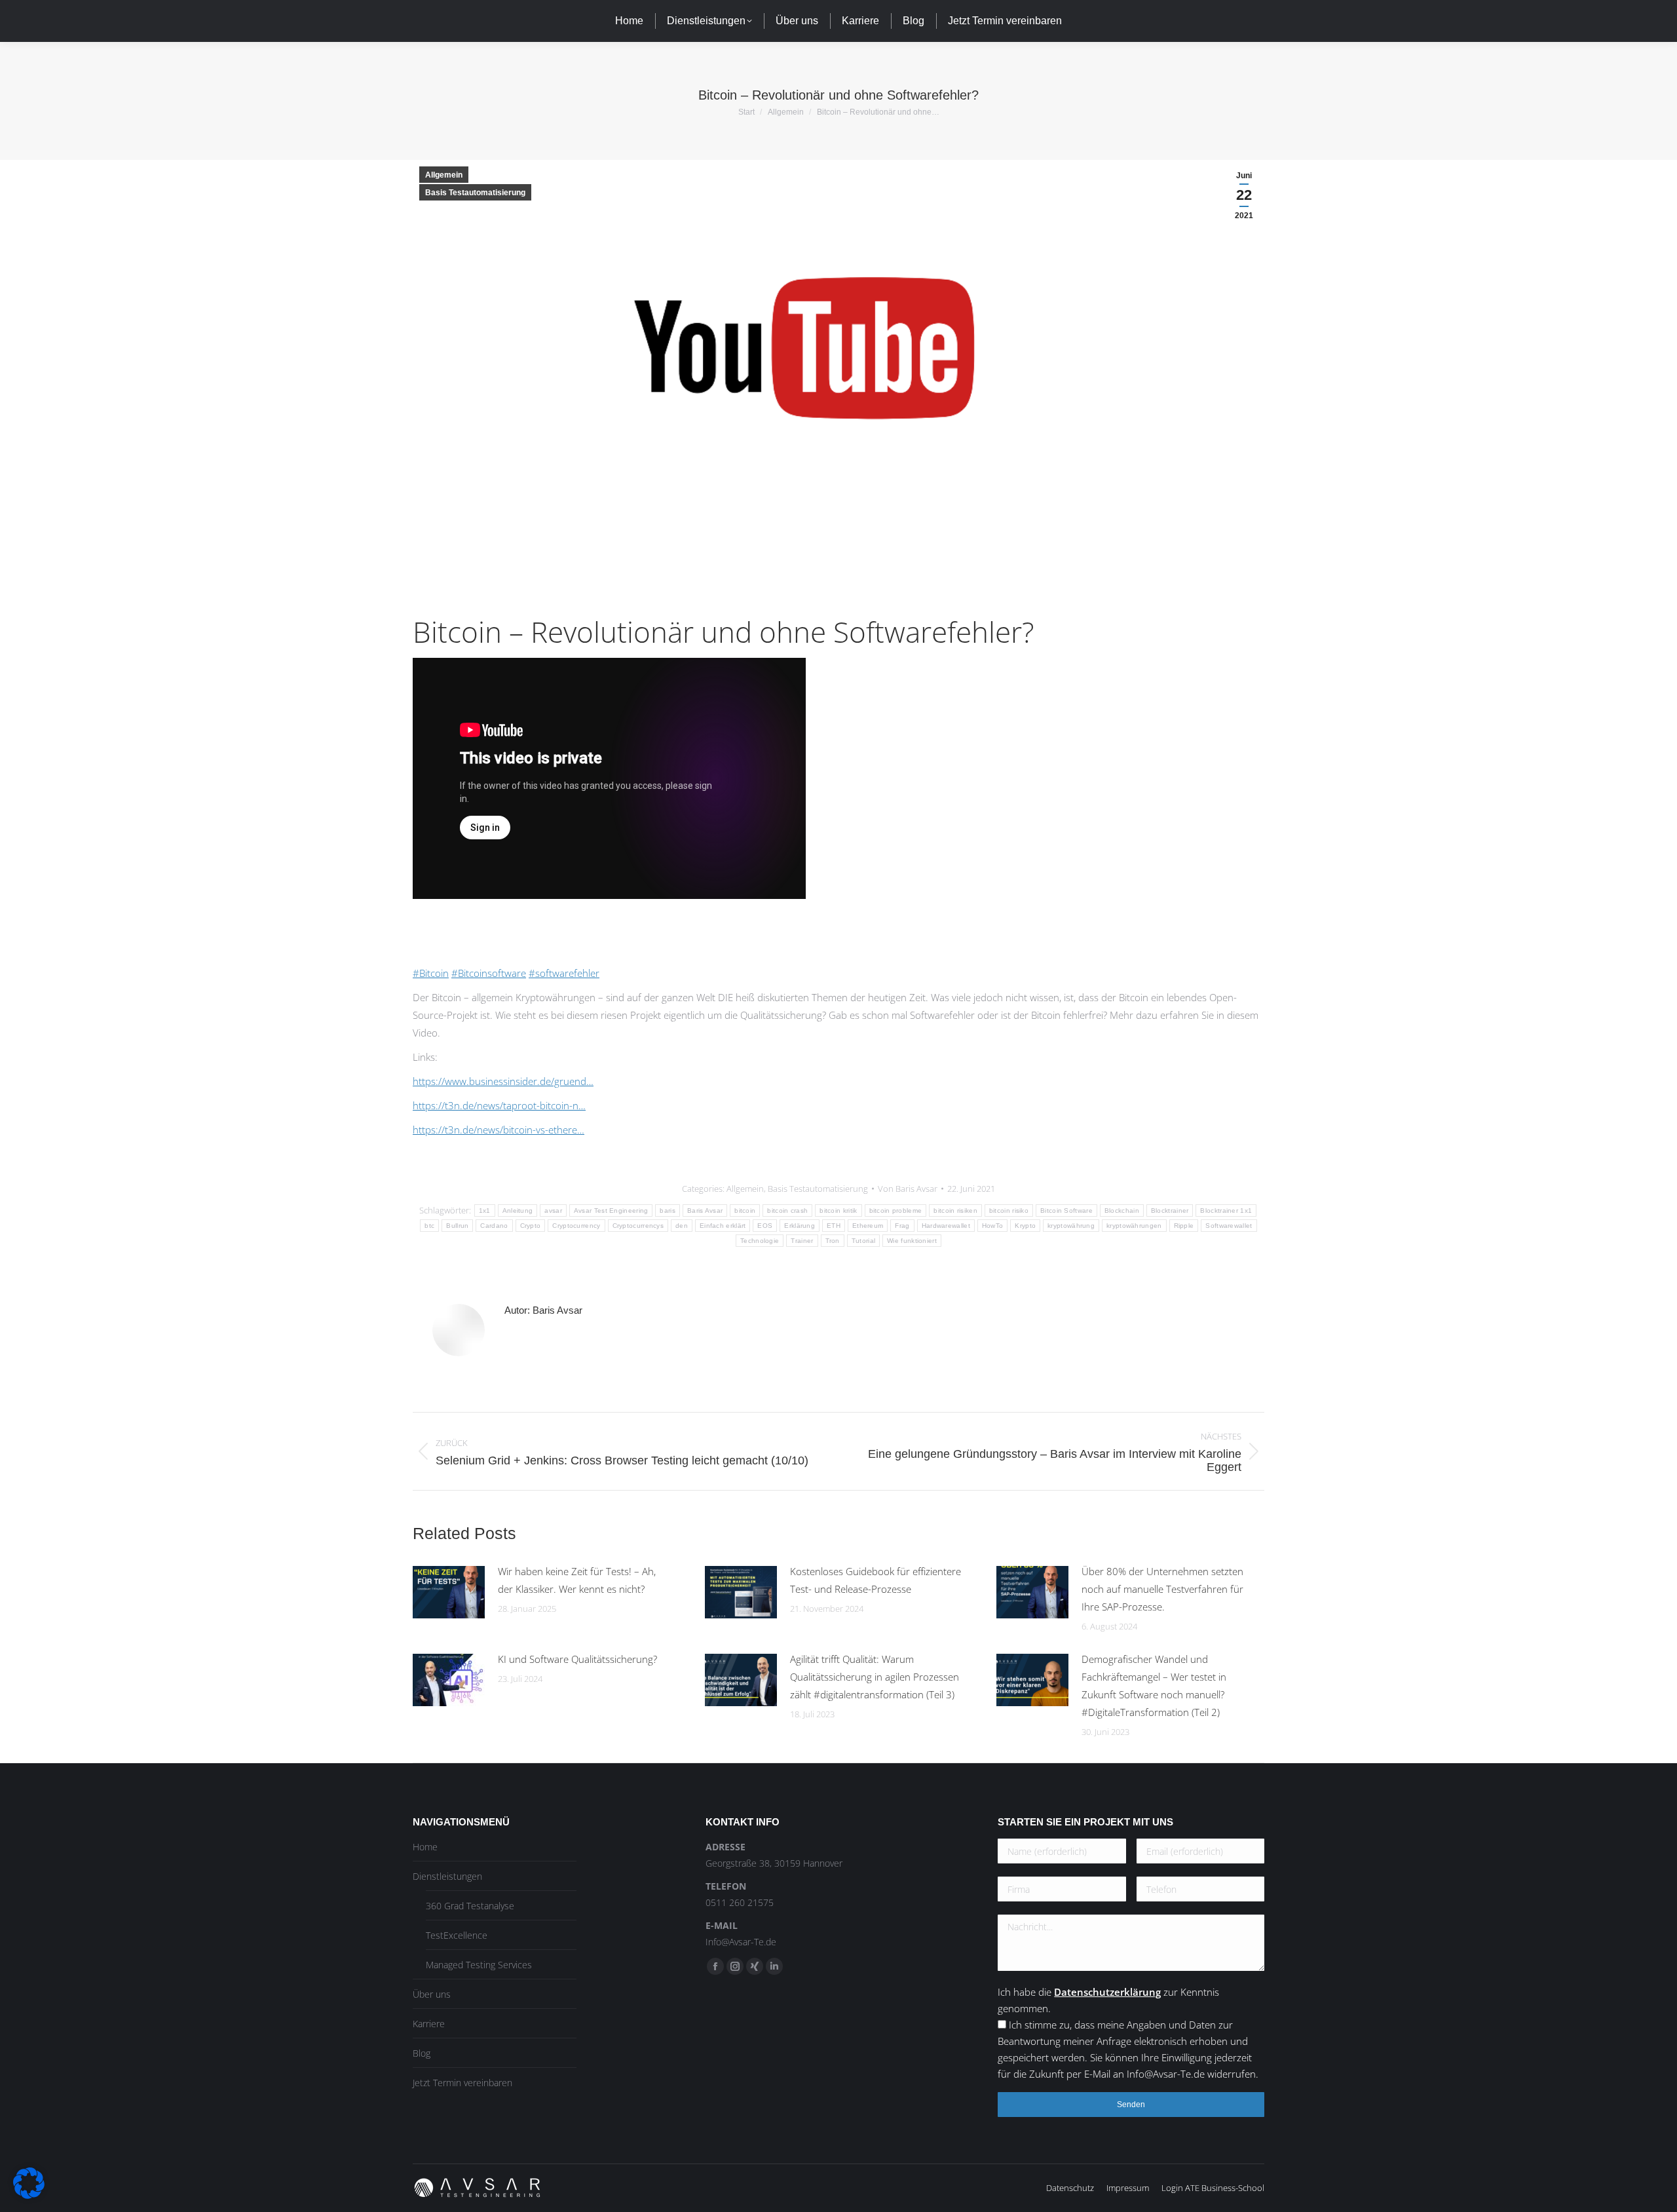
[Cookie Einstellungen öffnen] (29, 2195)
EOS (765, 1226)
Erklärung (800, 1226)
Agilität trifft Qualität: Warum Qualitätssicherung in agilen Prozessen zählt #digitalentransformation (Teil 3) (875, 1677)
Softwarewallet (1229, 1226)
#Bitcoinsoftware (489, 973)
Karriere (429, 2024)
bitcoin (745, 1211)
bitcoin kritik (838, 1211)
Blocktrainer (1170, 1211)
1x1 (485, 1211)
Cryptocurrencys (638, 1226)
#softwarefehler (564, 973)
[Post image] (449, 1592)
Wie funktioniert (912, 1241)
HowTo (993, 1226)
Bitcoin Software (1066, 1211)
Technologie (760, 1241)
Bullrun (457, 1226)
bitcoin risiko (1009, 1211)
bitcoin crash (787, 1211)
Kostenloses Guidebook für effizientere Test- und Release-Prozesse (876, 1580)
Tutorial (863, 1241)
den (682, 1226)
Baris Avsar (705, 1211)
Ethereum (868, 1226)
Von (908, 1189)
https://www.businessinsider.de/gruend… (503, 1081)
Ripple (1184, 1226)
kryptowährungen (1134, 1226)
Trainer (802, 1241)
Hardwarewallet (946, 1226)
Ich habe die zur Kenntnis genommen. (1128, 2033)
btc (429, 1226)
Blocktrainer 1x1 (1226, 1211)
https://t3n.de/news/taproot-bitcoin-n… (499, 1105)
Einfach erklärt (723, 1226)
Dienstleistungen (447, 1876)
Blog (422, 2053)
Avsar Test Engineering (611, 1211)
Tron (833, 1241)
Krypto (1025, 1226)
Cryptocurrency (576, 1226)
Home (425, 1847)
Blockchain (1122, 1211)
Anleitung (518, 1211)
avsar (553, 1211)
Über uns (432, 1994)
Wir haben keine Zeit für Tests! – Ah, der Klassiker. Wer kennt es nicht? (577, 1580)
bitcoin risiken (955, 1211)
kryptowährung (1071, 1226)
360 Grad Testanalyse (470, 1906)
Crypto (531, 1226)
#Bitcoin (431, 973)
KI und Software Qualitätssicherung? (577, 1659)
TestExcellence (457, 1935)
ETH (834, 1226)
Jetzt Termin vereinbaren (462, 2083)
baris (668, 1211)
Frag (902, 1226)
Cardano (494, 1226)
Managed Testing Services (479, 1965)
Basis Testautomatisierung (475, 193)
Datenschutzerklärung (1107, 1992)
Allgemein (444, 175)
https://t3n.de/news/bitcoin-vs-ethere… (499, 1130)
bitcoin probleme (896, 1211)
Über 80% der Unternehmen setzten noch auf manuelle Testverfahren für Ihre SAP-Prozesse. (1162, 1589)
